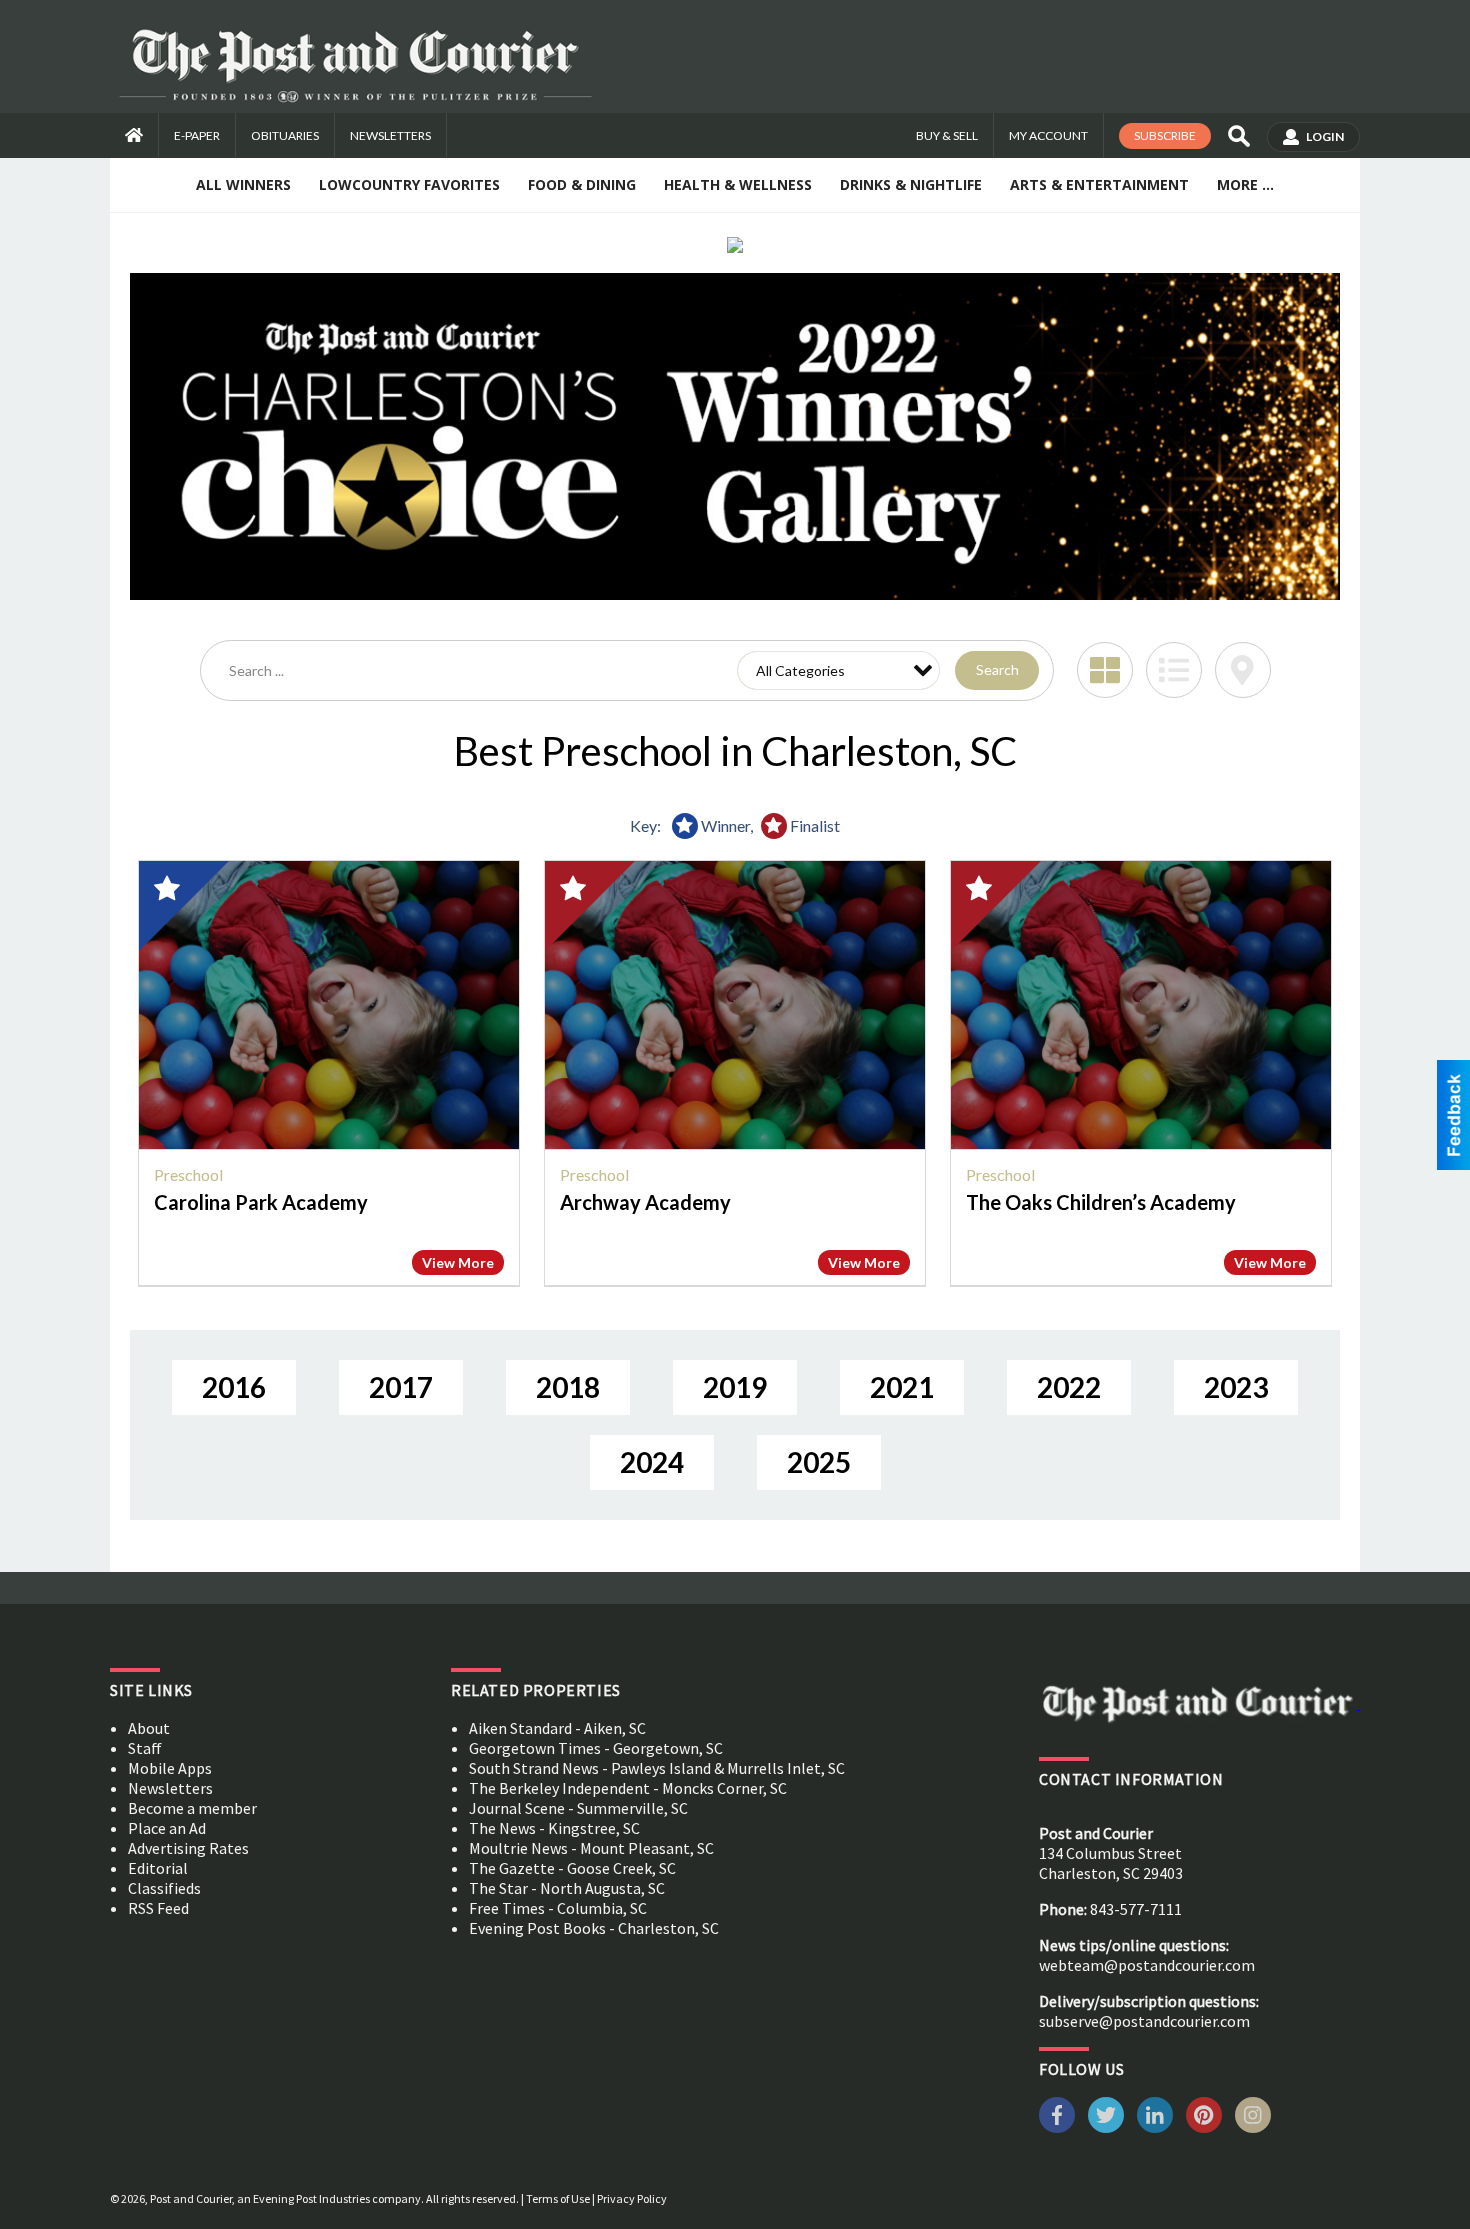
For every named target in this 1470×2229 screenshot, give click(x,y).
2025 (819, 1462)
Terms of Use (558, 2198)
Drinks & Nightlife (911, 184)
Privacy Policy (632, 2198)
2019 (735, 1387)
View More (458, 1262)
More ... (1245, 184)
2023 (1236, 1387)
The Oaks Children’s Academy (1101, 1202)
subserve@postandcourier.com (1144, 2021)
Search (997, 669)
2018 (568, 1387)
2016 (234, 1387)
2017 (401, 1387)
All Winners (243, 184)
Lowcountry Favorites (409, 184)
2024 (652, 1462)
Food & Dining (582, 184)
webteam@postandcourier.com (1147, 1965)
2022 (1069, 1387)
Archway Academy (645, 1202)
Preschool (188, 1174)
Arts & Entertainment (1099, 184)
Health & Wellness (738, 184)
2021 (902, 1387)
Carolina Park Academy (261, 1202)
